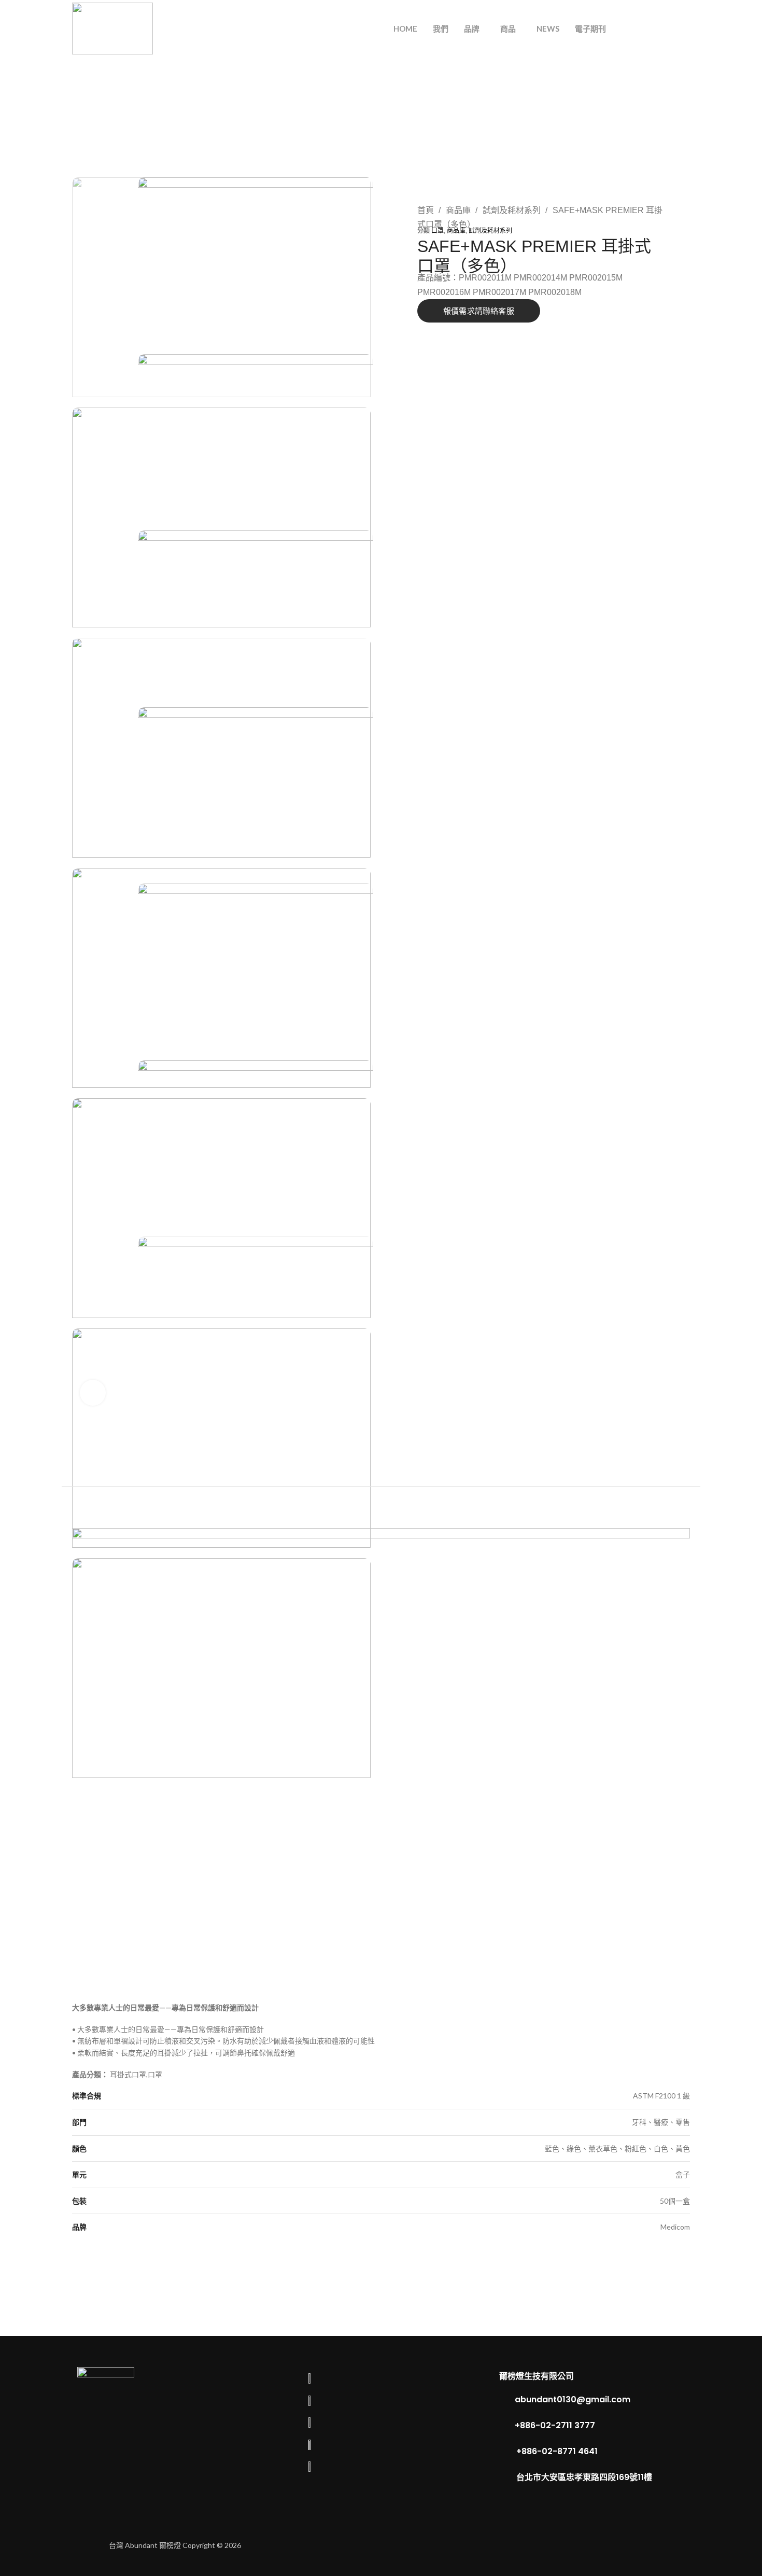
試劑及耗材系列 (513, 210)
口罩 (438, 231)
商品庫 (459, 210)
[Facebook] (578, 2545)
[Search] (643, 29)
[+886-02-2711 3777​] (504, 2426)
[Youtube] (643, 2545)
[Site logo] (112, 28)
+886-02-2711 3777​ (555, 2425)
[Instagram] (611, 2545)
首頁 (427, 210)
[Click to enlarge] (93, 1393)
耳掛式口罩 (128, 2074)
